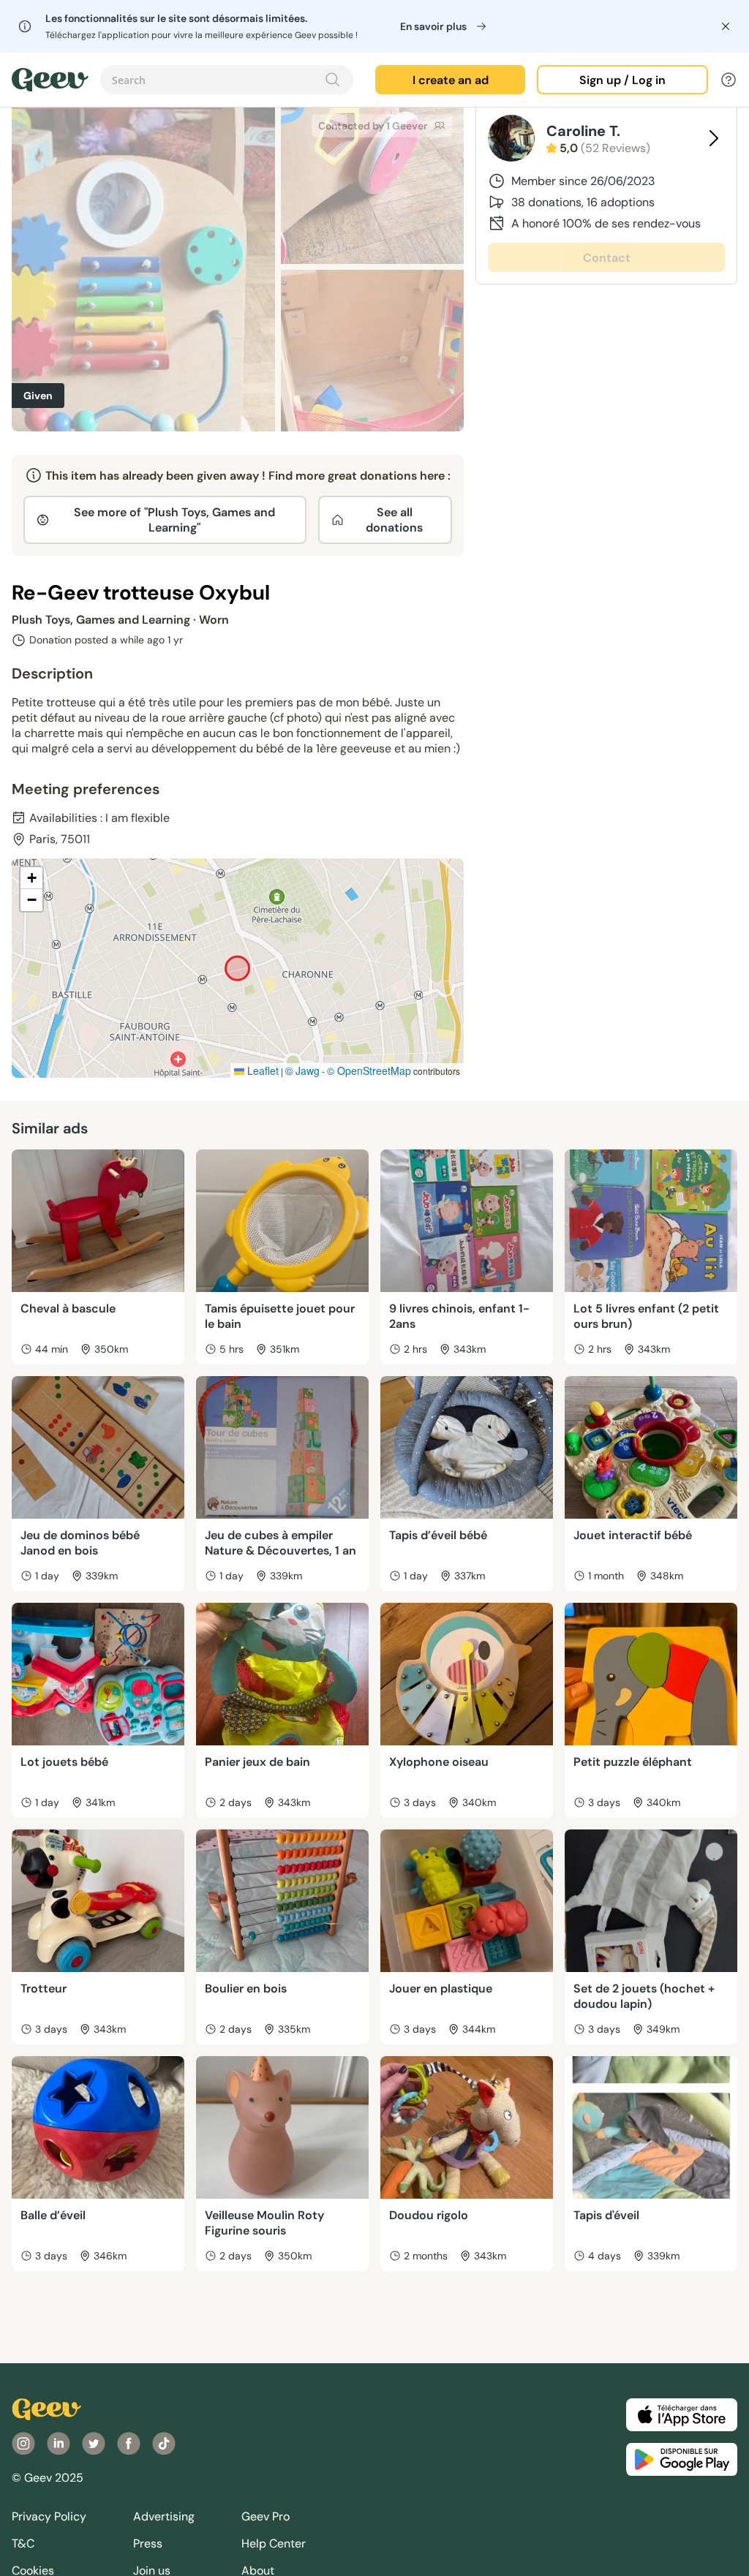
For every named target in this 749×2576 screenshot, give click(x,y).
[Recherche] (333, 80)
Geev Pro (266, 2516)
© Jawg (302, 1070)
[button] (31, 878)
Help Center (274, 2543)
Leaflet (261, 1070)
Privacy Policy (49, 2516)
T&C (23, 2543)
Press (148, 2543)
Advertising (164, 2516)
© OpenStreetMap (369, 1070)
